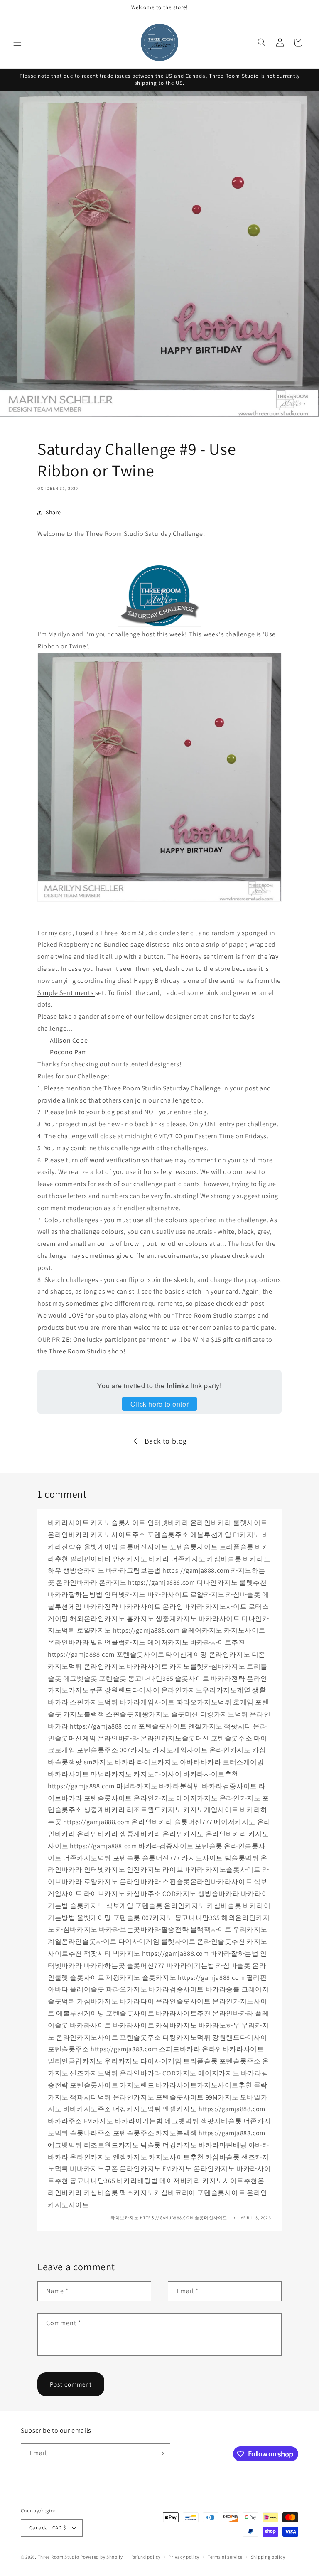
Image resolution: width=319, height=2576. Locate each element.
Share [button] (53, 512)
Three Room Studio (59, 2557)
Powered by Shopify (102, 2557)
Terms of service (225, 2557)
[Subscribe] (161, 2453)
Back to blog (166, 1441)
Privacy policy (184, 2557)
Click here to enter (159, 1404)
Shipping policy (268, 2557)
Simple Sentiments (66, 993)
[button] (17, 42)
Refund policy (146, 2557)
